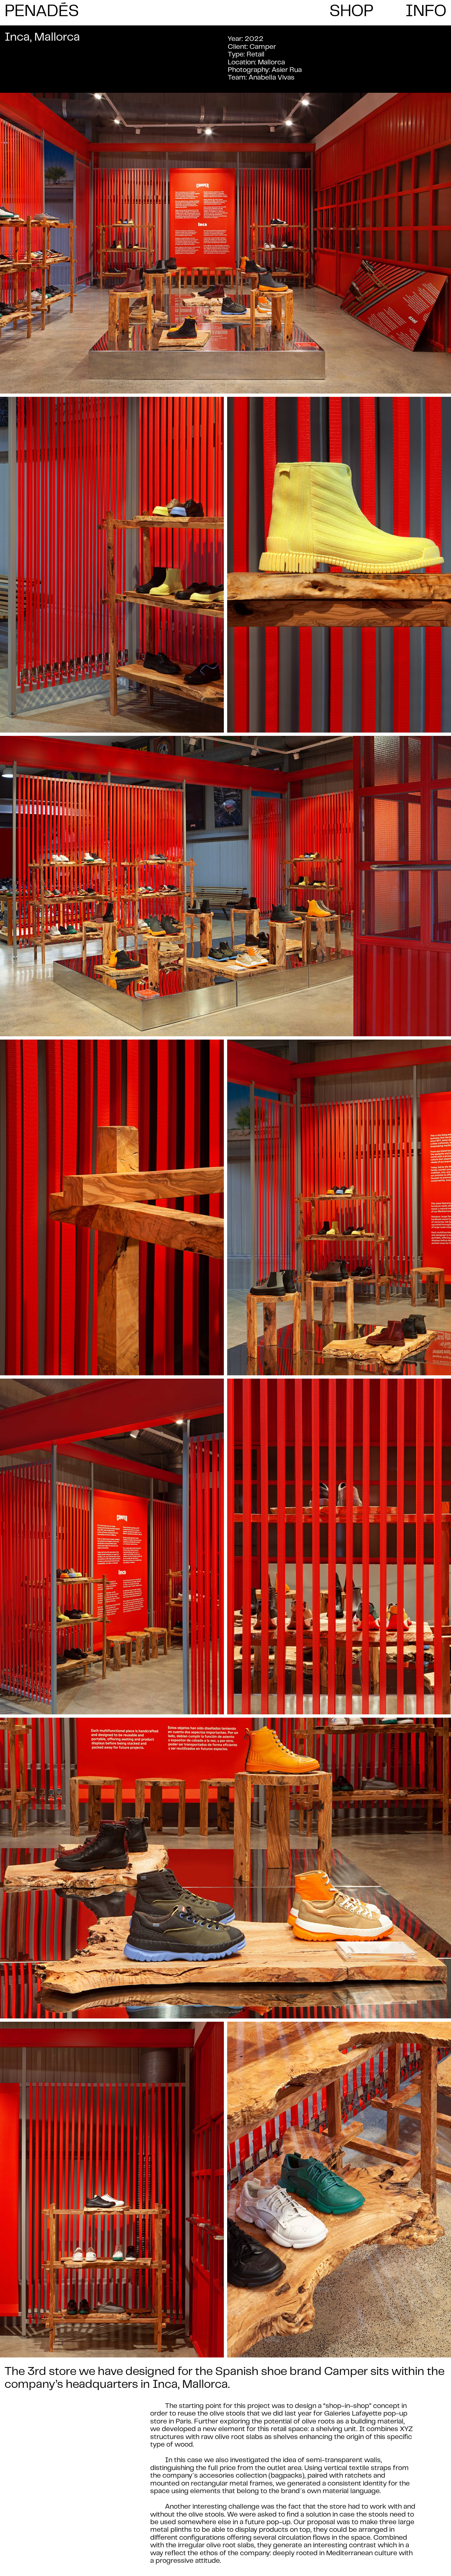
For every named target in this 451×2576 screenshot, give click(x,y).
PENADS (42, 11)
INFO (426, 12)
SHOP (351, 12)
